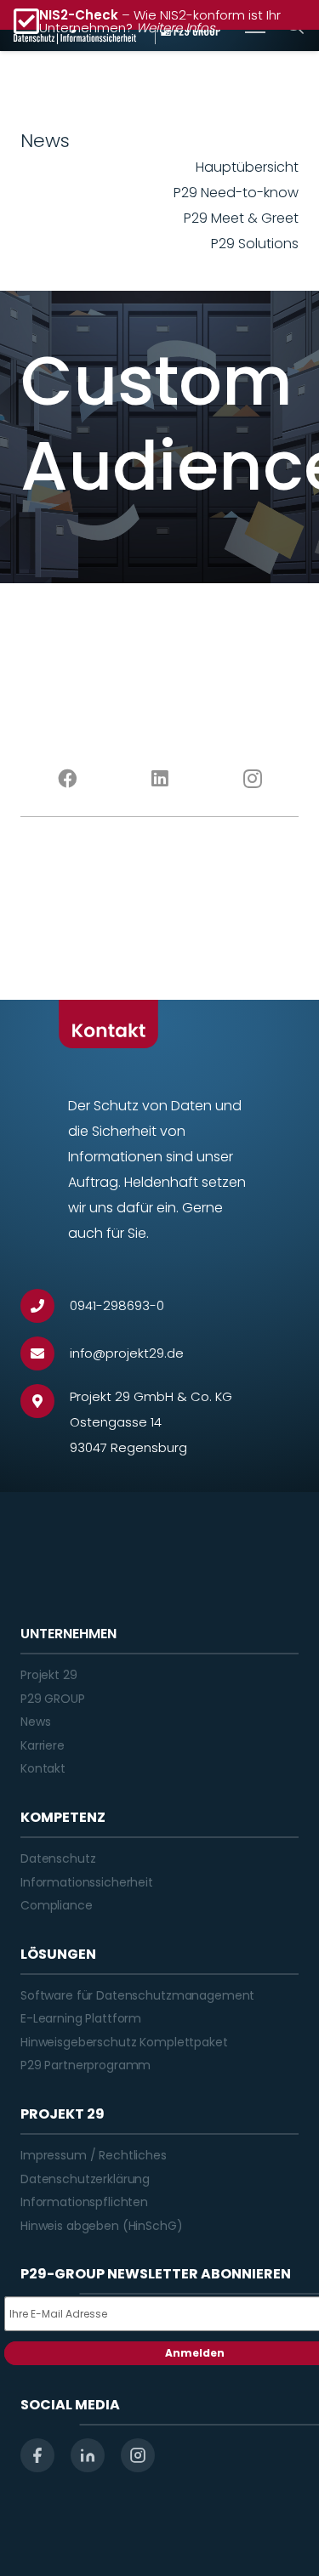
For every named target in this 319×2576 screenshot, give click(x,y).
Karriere (43, 1745)
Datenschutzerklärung (85, 2179)
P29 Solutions (255, 244)
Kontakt (43, 1768)
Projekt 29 (49, 1675)
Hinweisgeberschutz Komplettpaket (124, 2042)
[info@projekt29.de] (45, 1353)
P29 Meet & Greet (241, 218)
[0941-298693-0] (45, 1306)
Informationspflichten (84, 2202)
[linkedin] (88, 2455)
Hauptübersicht (247, 167)
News (35, 1722)
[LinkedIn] (159, 779)
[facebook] (37, 2455)
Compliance (57, 1905)
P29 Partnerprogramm (85, 2065)
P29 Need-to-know (236, 193)
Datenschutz (58, 1858)
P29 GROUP (53, 1699)
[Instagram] (252, 779)
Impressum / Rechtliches (94, 2155)
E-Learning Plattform (81, 2018)
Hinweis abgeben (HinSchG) (102, 2226)
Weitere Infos (176, 28)
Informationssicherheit (87, 1882)
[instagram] (138, 2455)
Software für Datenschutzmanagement (137, 1995)
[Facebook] (67, 779)
